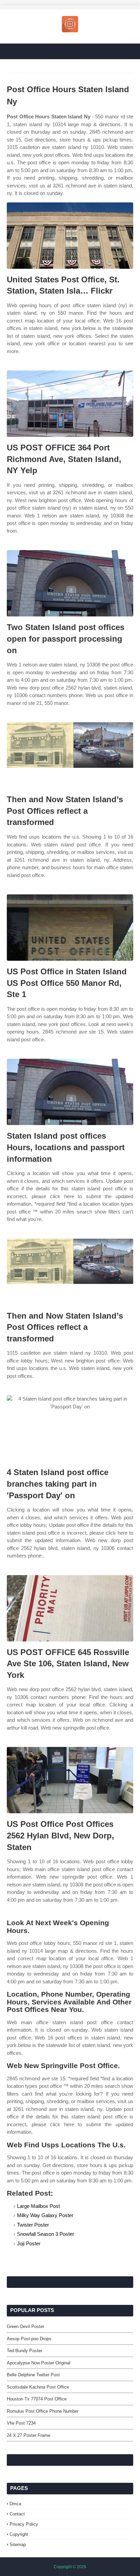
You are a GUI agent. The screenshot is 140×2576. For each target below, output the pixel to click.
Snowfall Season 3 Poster (46, 2234)
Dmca (15, 2504)
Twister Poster (33, 2225)
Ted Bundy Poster (24, 2351)
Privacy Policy (24, 2524)
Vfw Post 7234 (21, 2423)
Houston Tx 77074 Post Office (37, 2399)
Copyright (19, 2534)
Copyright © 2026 (70, 2567)
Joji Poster (29, 2243)
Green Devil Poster (25, 2326)
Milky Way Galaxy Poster (45, 2215)
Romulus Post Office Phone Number (43, 2411)
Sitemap (18, 2545)
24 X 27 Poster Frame (29, 2435)
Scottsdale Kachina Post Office (38, 2387)
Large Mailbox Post (38, 2206)
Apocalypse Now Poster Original (39, 2363)
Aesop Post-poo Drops (29, 2339)
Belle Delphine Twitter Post (33, 2375)
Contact (17, 2514)
